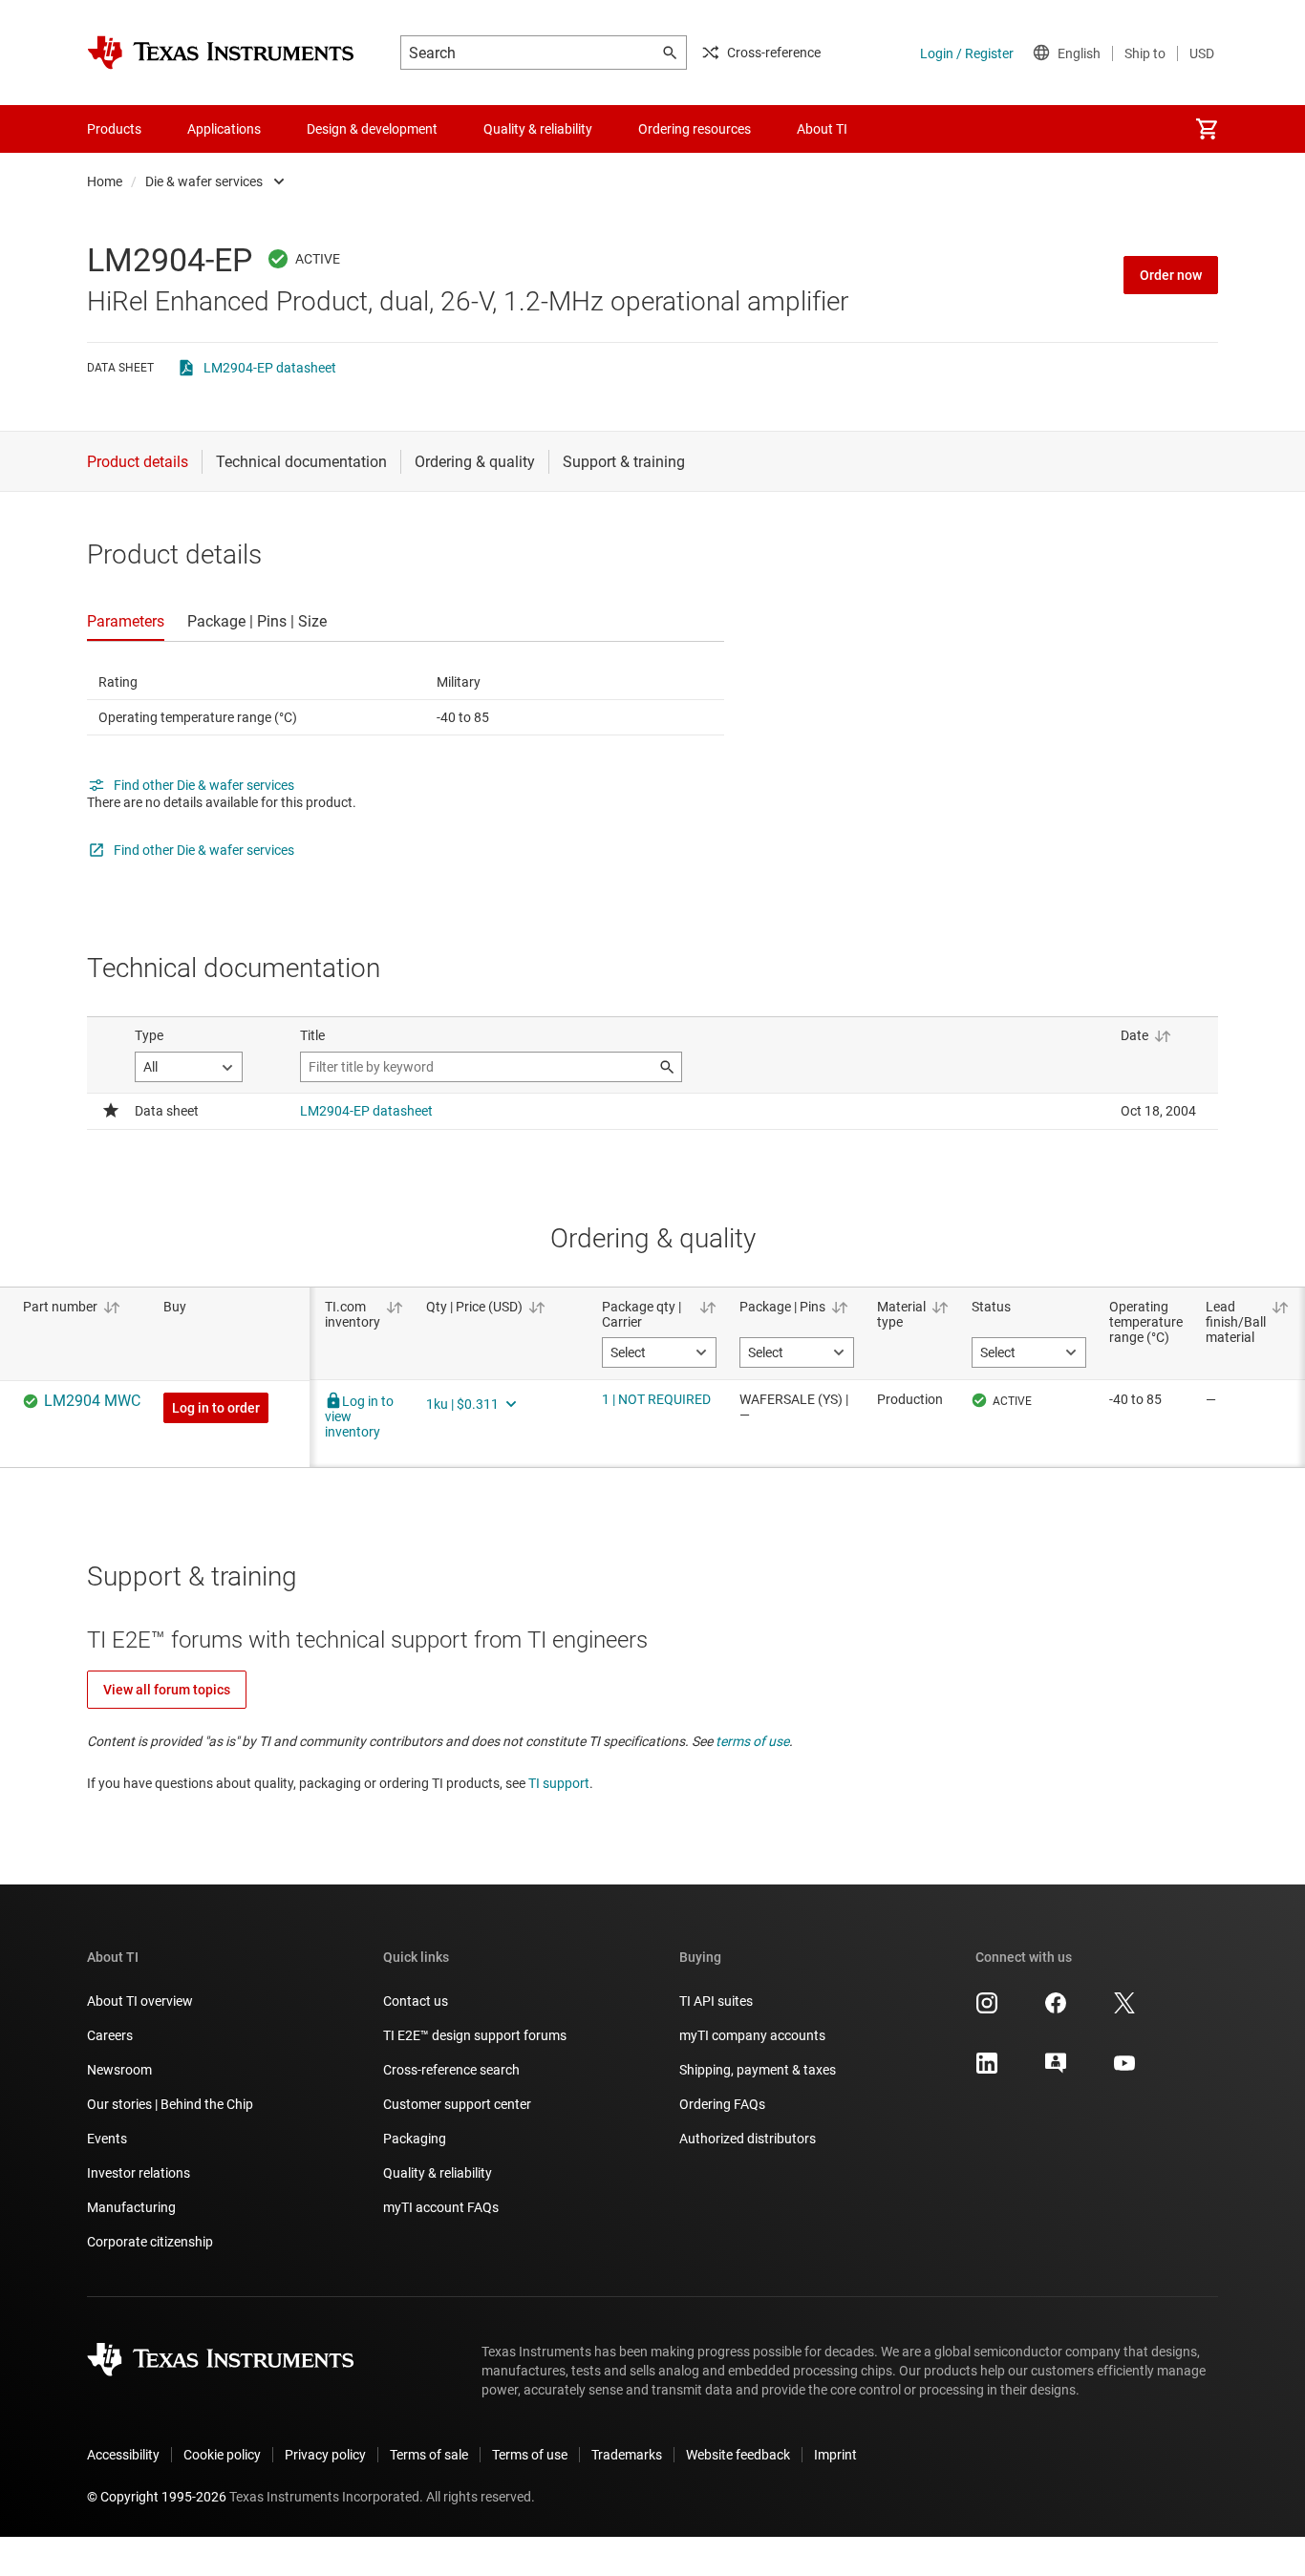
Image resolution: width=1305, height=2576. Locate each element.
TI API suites (716, 2001)
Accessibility (123, 2455)
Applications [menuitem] (224, 129)
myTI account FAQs (441, 2207)
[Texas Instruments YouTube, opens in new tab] (1124, 2070)
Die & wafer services (204, 181)
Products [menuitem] (114, 129)
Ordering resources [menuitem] (695, 129)
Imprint (835, 2455)
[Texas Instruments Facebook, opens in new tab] (1056, 2010)
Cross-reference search (451, 2070)
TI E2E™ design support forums (475, 2035)
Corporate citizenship (150, 2242)
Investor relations (139, 2173)
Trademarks (627, 2455)
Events (107, 2139)
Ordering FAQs (722, 2104)
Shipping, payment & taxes (758, 2070)
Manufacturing (131, 2207)
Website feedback (738, 2455)
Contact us (416, 2001)
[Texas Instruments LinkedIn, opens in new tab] (987, 2070)
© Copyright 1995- (157, 2497)
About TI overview (140, 2001)
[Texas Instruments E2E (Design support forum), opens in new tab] (1056, 2070)
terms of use (752, 1741)
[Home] (221, 53)
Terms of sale (429, 2455)
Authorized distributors (748, 2139)
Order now (1171, 275)
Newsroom (119, 2070)
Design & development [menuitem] (372, 129)
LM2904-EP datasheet (270, 368)
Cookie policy (222, 2455)
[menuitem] (1207, 129)
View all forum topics (167, 1690)
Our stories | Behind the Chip (170, 2104)
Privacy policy (325, 2455)
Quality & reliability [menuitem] (538, 129)
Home (105, 181)
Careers (110, 2035)
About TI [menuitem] (822, 129)
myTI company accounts (752, 2035)
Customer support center (457, 2104)
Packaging (415, 2139)
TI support (559, 1783)
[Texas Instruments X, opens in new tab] (1124, 2010)
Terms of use (530, 2455)
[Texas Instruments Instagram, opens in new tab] (987, 2010)
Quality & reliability (438, 2173)
